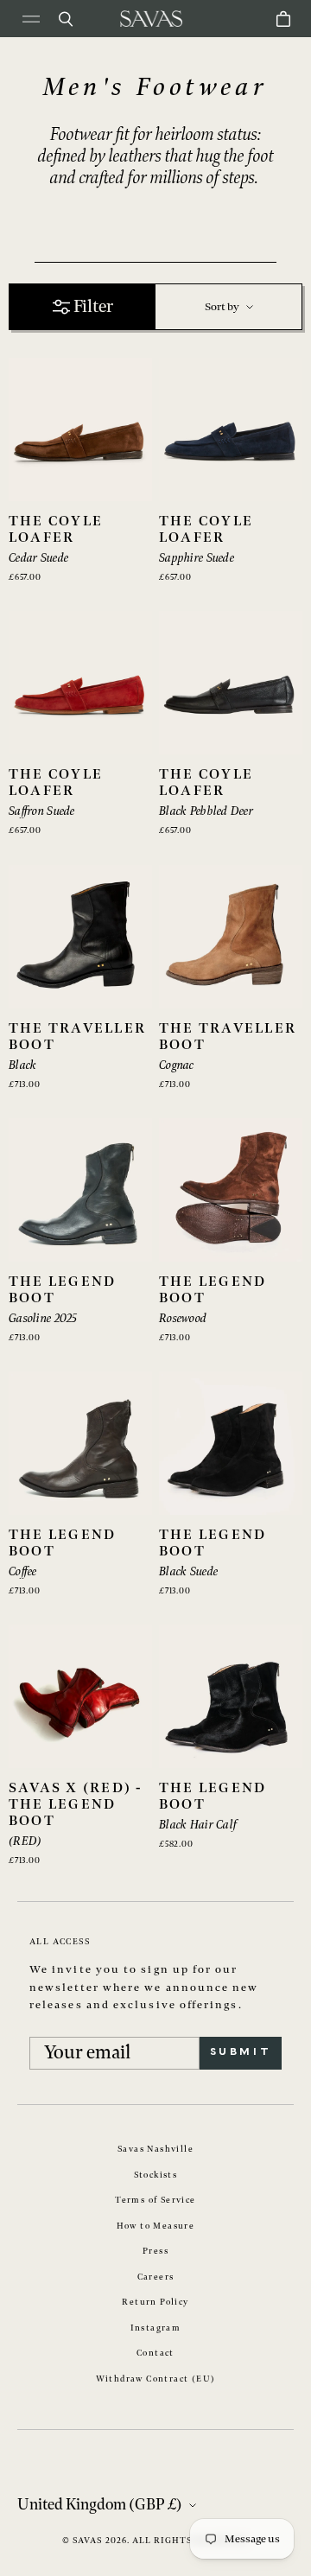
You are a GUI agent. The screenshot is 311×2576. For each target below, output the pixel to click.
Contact (155, 2353)
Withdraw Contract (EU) (156, 2379)
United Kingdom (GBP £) (100, 2505)
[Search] (66, 19)
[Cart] (283, 19)
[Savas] (151, 19)
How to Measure (156, 2226)
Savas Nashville (155, 2149)
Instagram (156, 2328)
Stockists (156, 2175)
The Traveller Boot (77, 1037)
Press (155, 2251)
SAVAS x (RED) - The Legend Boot (76, 1805)
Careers (156, 2277)
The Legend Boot (62, 1290)
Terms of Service (155, 2200)
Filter (93, 307)
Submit (241, 2052)
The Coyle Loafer (56, 530)
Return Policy (155, 2302)
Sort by (222, 307)
